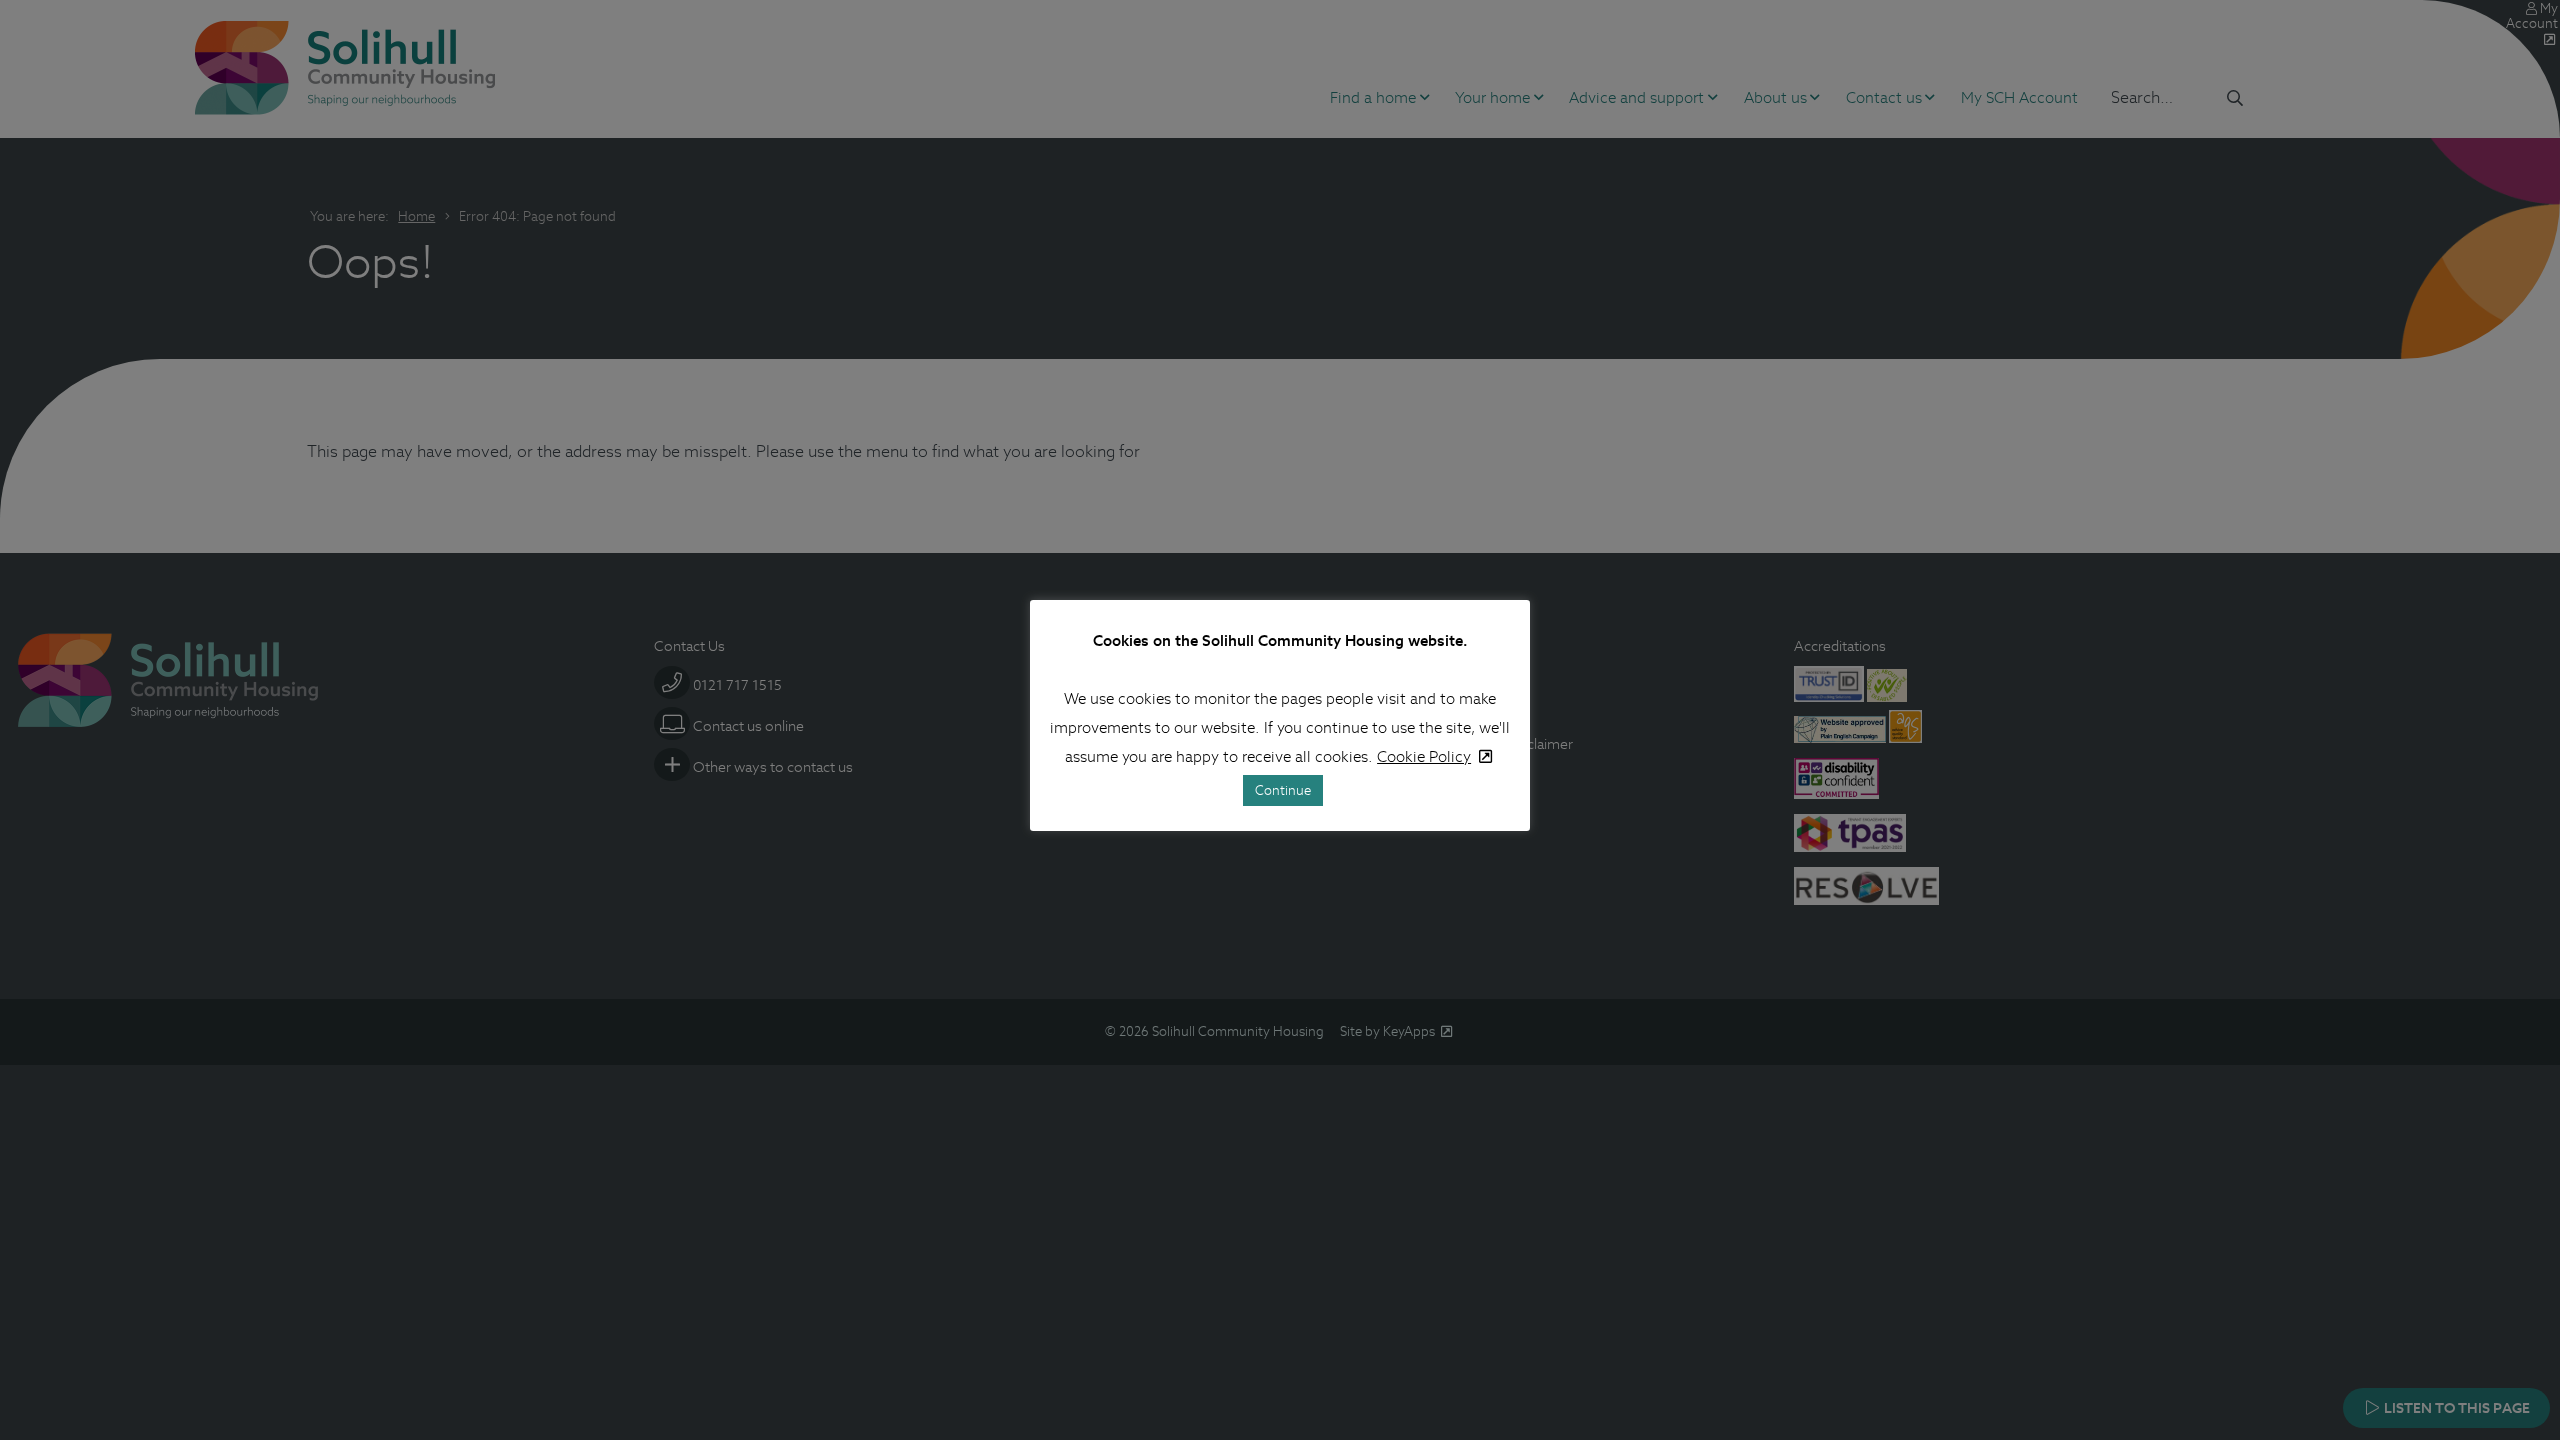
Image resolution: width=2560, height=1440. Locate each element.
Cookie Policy (1424, 756)
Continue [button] (1283, 790)
